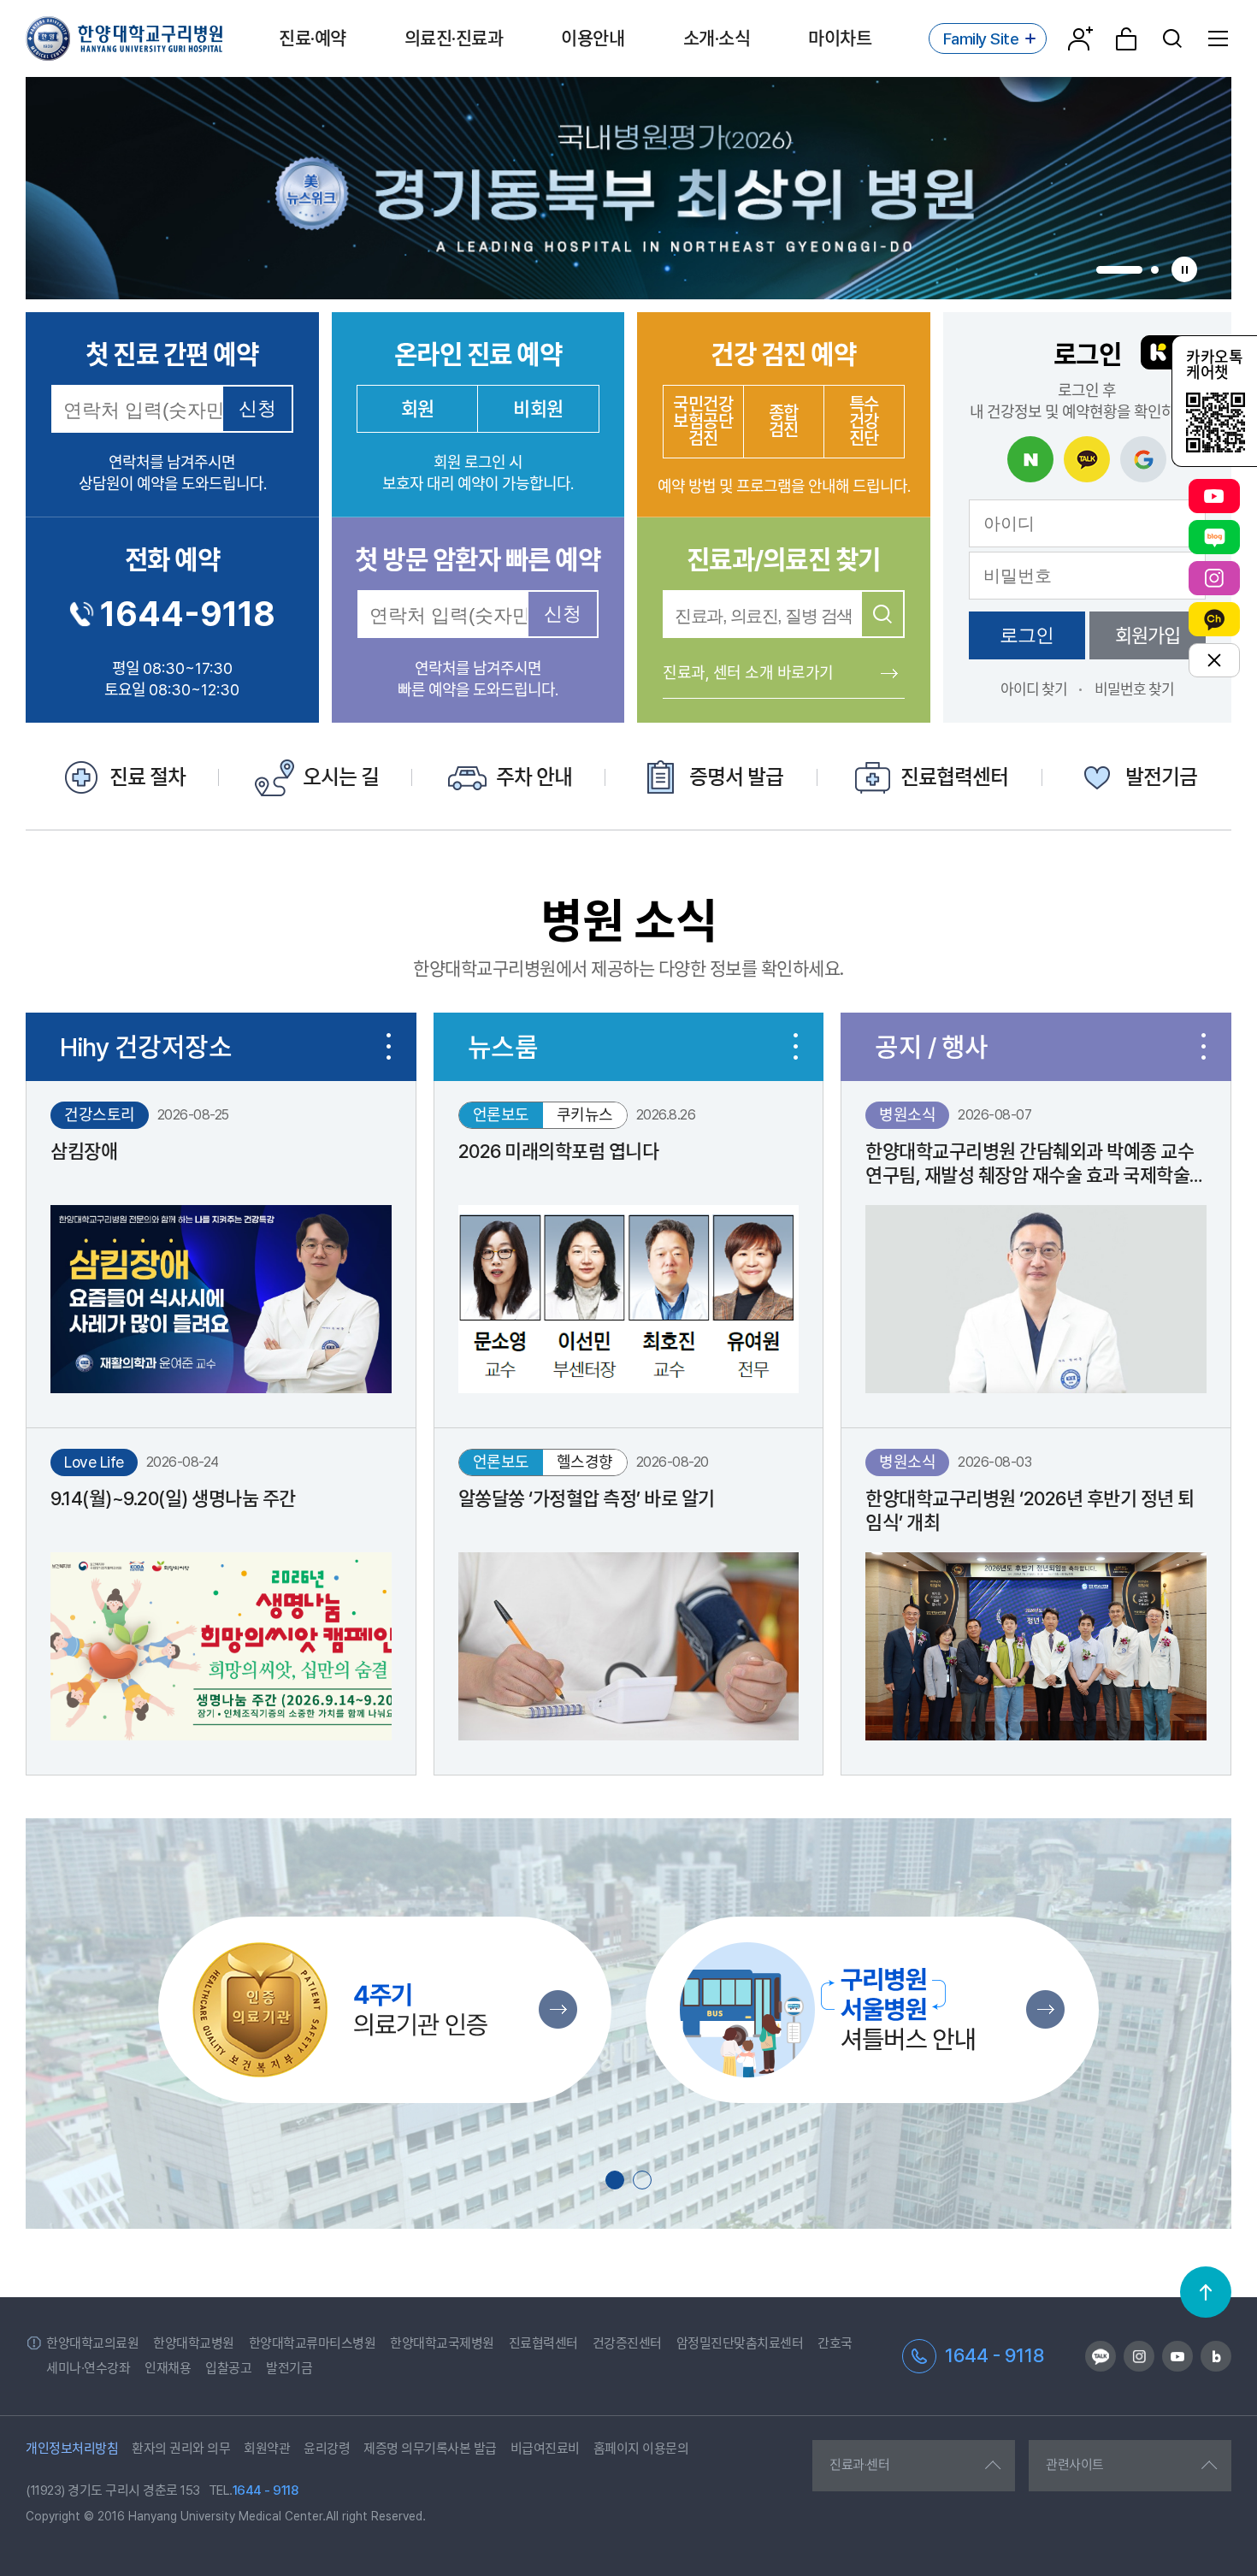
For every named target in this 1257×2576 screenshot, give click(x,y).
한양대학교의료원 (92, 2343)
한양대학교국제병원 (442, 2343)
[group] (628, 188)
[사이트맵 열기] (1219, 38)
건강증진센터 (627, 2343)
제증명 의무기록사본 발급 (430, 2449)
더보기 (389, 1047)
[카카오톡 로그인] (1087, 459)
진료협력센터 (543, 2343)
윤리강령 (327, 2449)
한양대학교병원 (194, 2343)
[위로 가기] (1206, 2292)
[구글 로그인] (1143, 459)
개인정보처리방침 (72, 2449)
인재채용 (168, 2368)
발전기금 (289, 2368)
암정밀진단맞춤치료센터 (740, 2343)
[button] (1119, 270)
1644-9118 (188, 614)
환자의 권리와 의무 (181, 2449)
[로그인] (1126, 38)
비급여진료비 (545, 2449)
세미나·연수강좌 (88, 2368)
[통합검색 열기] (1172, 38)
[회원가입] (1080, 38)
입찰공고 (228, 2368)
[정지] (1184, 269)
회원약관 (267, 2449)
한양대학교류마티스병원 (313, 2343)
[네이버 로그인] (1030, 459)
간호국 (835, 2343)
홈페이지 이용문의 (641, 2449)
